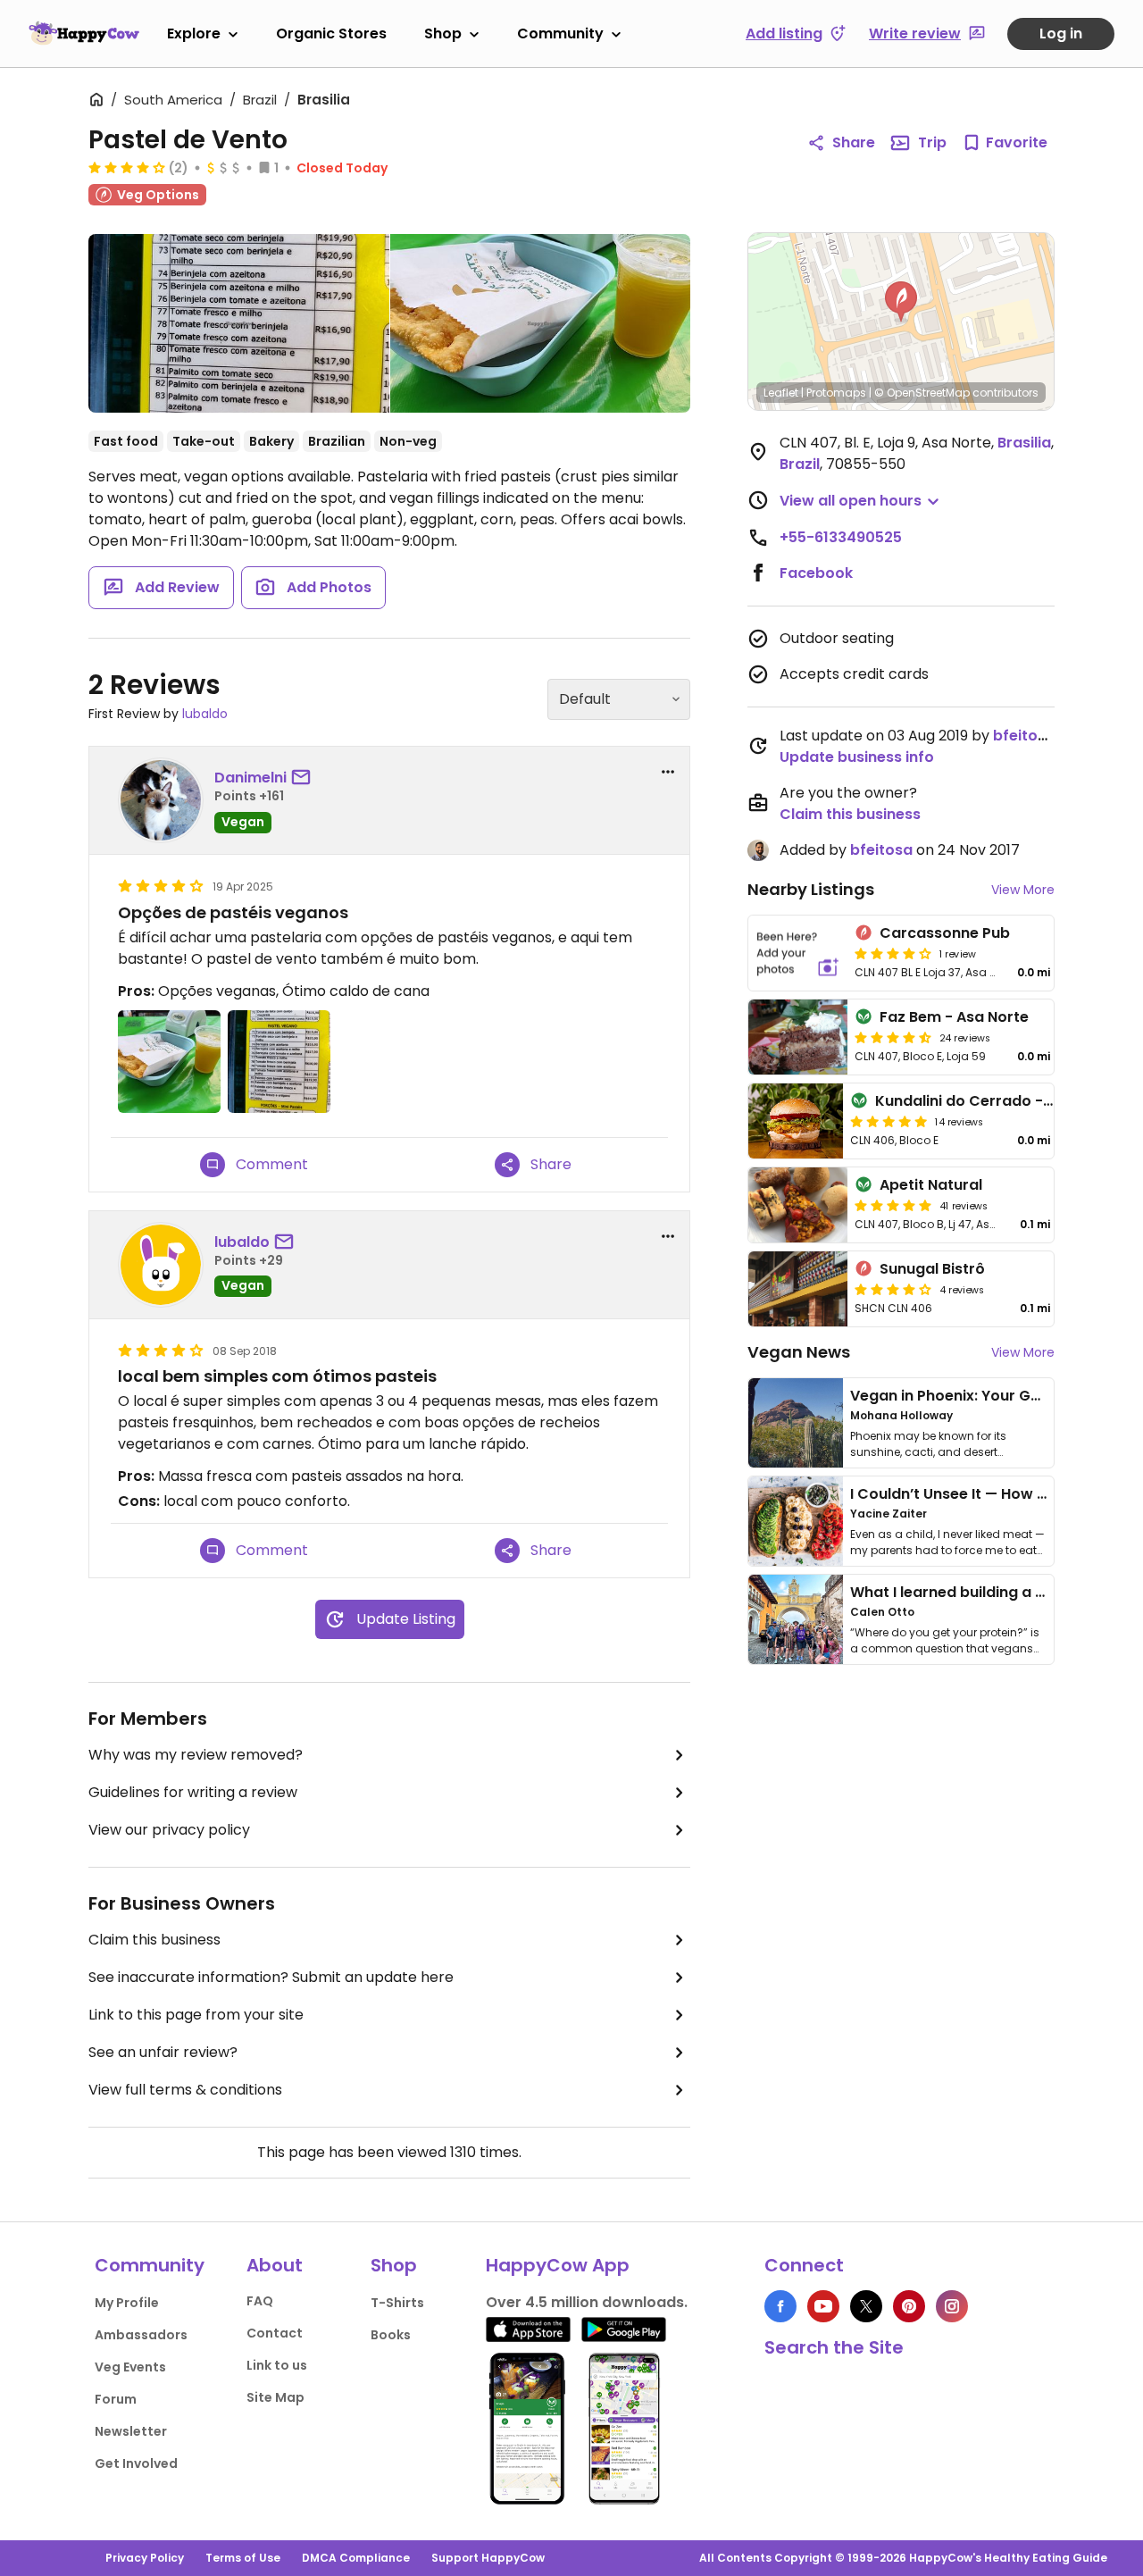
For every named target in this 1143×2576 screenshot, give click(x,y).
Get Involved (136, 2463)
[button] (901, 302)
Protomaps (836, 393)
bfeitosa (1024, 736)
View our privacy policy (169, 1830)
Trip (932, 142)
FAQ (260, 2301)
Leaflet (781, 393)
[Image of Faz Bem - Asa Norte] (798, 1037)
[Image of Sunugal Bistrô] (798, 1289)
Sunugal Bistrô (932, 1269)
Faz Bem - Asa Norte (954, 1017)
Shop (443, 33)
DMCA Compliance (356, 2558)
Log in (1061, 33)
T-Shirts (397, 2303)
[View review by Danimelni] (161, 800)
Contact (275, 2333)
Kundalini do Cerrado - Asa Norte (997, 1101)
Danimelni (250, 778)
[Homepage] (84, 33)
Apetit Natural (931, 1185)
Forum (116, 2399)
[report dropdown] (668, 772)
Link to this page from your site (196, 2015)
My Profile (127, 2303)
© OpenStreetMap (922, 393)
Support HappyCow (488, 2558)
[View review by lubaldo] (161, 1265)
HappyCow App (558, 2265)
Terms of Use (243, 2558)
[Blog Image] (796, 1423)
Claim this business (154, 1940)
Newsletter (131, 2431)
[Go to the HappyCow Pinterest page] (909, 2306)
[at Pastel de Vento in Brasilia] (239, 323)
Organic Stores (331, 33)
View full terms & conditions (185, 2090)
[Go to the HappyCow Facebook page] (780, 2306)
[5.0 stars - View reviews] (889, 1121)
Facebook (816, 573)
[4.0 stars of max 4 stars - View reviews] (127, 167)
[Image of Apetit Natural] (798, 1205)
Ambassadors (141, 2335)
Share (854, 142)
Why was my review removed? (196, 1755)
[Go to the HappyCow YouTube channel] (823, 2306)
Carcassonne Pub (945, 933)
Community (560, 33)
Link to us (277, 2365)
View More (1023, 890)
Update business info (857, 757)
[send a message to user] (305, 778)
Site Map (275, 2397)
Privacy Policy (145, 2558)
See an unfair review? (163, 2052)
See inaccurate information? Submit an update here (271, 1977)
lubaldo (205, 714)
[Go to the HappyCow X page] (866, 2306)
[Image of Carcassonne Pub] (798, 953)
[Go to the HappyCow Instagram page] (952, 2306)
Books (391, 2335)
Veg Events (130, 2367)
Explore (194, 33)
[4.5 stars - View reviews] (893, 1037)
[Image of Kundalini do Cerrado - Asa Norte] (796, 1121)
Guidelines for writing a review (193, 1792)
